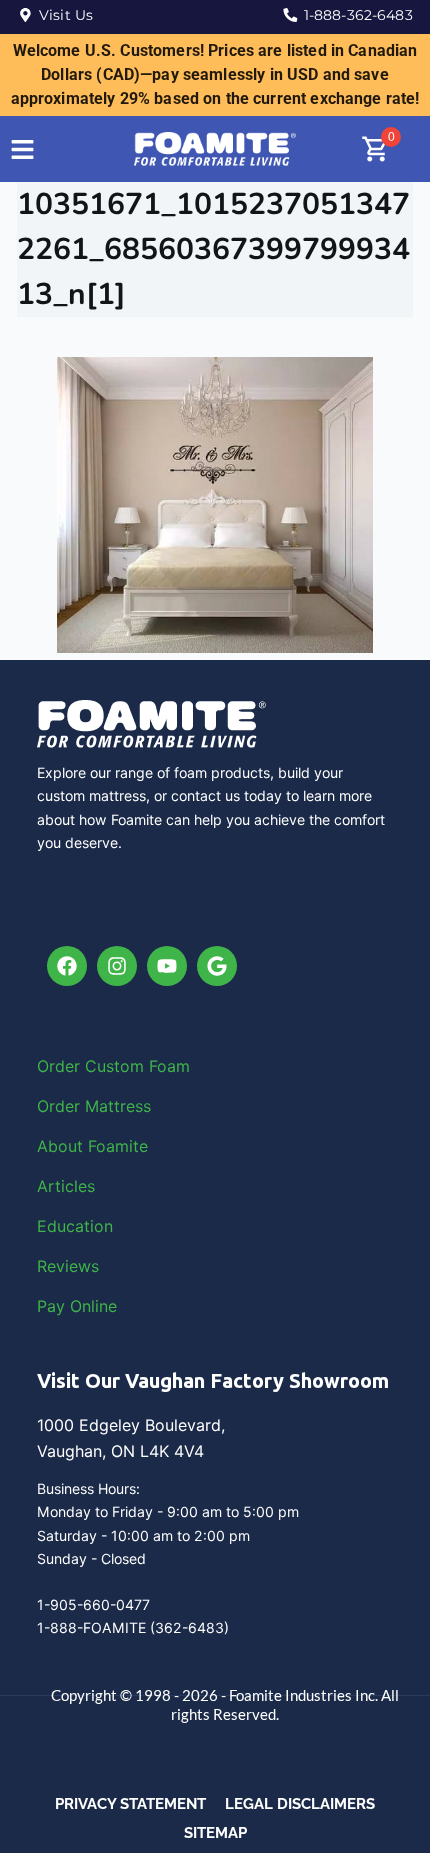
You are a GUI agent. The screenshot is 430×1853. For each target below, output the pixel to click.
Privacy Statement (130, 1804)
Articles (66, 1186)
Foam (169, 1066)
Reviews (68, 1266)
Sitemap (215, 1833)
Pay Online (77, 1306)
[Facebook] (67, 966)
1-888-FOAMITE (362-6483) (133, 1627)
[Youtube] (167, 966)
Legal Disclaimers (300, 1804)
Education (75, 1226)
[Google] (217, 966)
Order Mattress (94, 1106)
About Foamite (92, 1146)
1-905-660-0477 (93, 1604)
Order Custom (93, 1066)
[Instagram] (117, 966)
